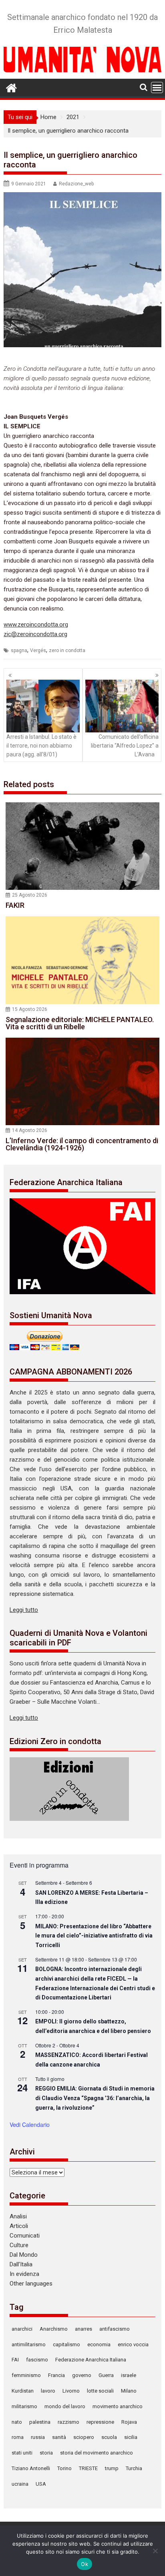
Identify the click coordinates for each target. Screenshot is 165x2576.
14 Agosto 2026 (30, 1130)
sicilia (131, 2437)
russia (38, 2437)
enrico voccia (133, 2344)
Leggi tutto (24, 1610)
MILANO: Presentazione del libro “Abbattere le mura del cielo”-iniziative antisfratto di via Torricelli (94, 1936)
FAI (15, 2360)
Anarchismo (54, 2329)
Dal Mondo (24, 2255)
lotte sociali (100, 2391)
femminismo (26, 2375)
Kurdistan (23, 2391)
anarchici (22, 2329)
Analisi (18, 2216)
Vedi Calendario (30, 2124)
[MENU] (157, 88)
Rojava (129, 2422)
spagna (19, 650)
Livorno (71, 2391)
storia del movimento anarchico (97, 2453)
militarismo (24, 2406)
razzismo (68, 2422)
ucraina (20, 2484)
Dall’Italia (21, 2264)
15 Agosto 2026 (30, 1009)
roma (18, 2437)
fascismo (37, 2360)
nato (17, 2422)
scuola (109, 2437)
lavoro (48, 2391)
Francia (56, 2375)
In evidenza (24, 2274)
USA (41, 2484)
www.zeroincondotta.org (36, 625)
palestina (40, 2422)
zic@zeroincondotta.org (35, 634)
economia (99, 2344)
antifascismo (115, 2329)
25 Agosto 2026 (30, 895)
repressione (100, 2422)
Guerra (106, 2375)
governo (82, 2375)
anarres (84, 2329)
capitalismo (66, 2344)
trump (112, 2468)
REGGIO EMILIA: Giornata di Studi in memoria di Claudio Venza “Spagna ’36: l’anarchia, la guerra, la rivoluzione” (95, 2098)
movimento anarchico (118, 2406)
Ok (85, 2564)
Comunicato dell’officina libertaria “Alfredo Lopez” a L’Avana (125, 746)
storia (46, 2453)
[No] (155, 2551)
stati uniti (22, 2453)
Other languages (31, 2284)
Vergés (38, 650)
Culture (19, 2245)
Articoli (19, 2226)
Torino (64, 2468)
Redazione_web (76, 184)
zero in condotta (67, 650)
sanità (59, 2437)
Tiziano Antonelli (31, 2468)
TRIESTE (88, 2468)
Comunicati (25, 2236)
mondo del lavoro (65, 2406)
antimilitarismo (29, 2344)
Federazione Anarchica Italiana (91, 2360)
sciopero (84, 2437)
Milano (129, 2391)
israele (129, 2375)
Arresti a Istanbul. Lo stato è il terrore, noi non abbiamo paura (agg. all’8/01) (41, 746)
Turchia (134, 2468)
